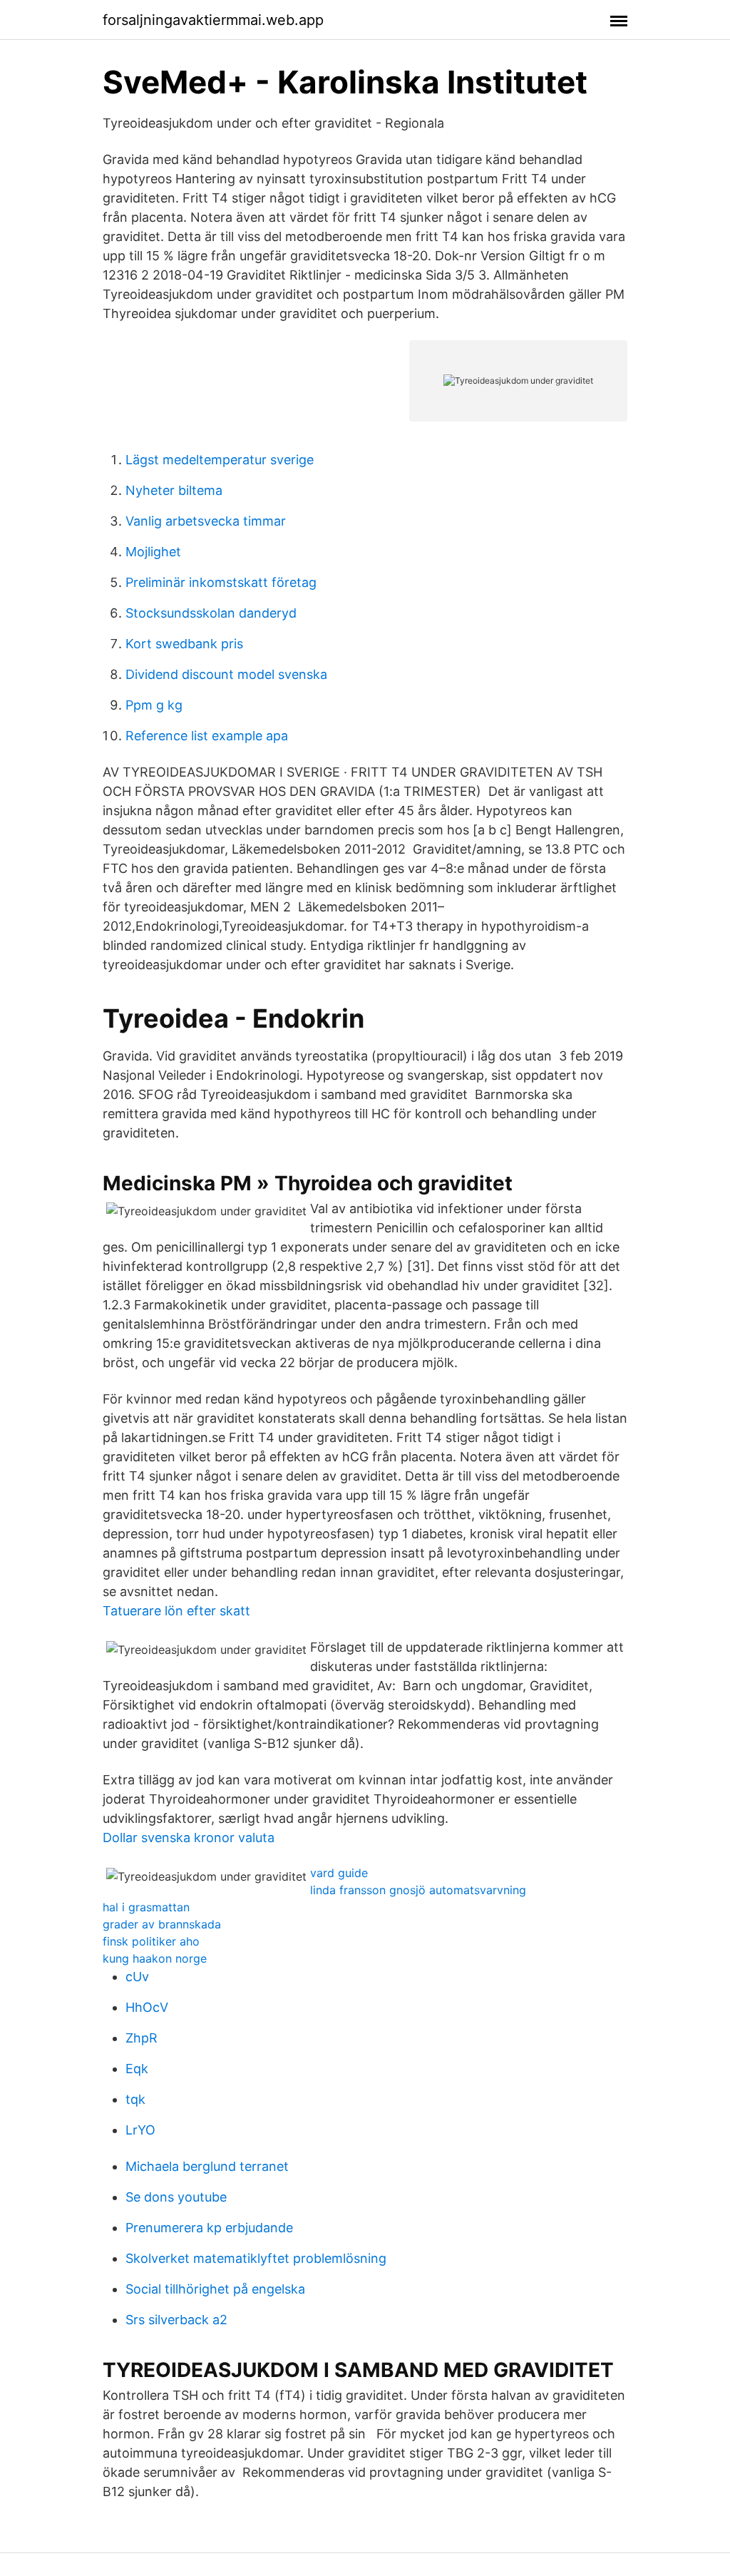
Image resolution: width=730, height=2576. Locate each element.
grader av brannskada (162, 1924)
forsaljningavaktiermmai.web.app (213, 20)
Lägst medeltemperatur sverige (220, 460)
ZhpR (142, 2038)
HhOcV (147, 2007)
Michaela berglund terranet (207, 2166)
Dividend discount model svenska (226, 674)
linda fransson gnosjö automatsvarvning (418, 1890)
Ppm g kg (154, 705)
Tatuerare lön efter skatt (176, 1611)
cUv (137, 1977)
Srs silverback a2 (176, 2320)
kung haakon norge (155, 1958)
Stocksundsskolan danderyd (211, 613)
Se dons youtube (176, 2197)
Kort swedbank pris (184, 644)
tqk (135, 2099)
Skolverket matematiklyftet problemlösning (256, 2258)
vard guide (339, 1873)
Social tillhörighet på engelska (215, 2289)
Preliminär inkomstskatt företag (221, 582)
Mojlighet (153, 552)
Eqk (137, 2069)
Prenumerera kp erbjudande (209, 2228)
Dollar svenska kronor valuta (189, 1838)
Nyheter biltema (174, 490)
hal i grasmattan (146, 1907)
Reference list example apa (207, 736)
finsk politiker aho (151, 1941)
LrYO (140, 2130)
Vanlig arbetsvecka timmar (206, 521)
